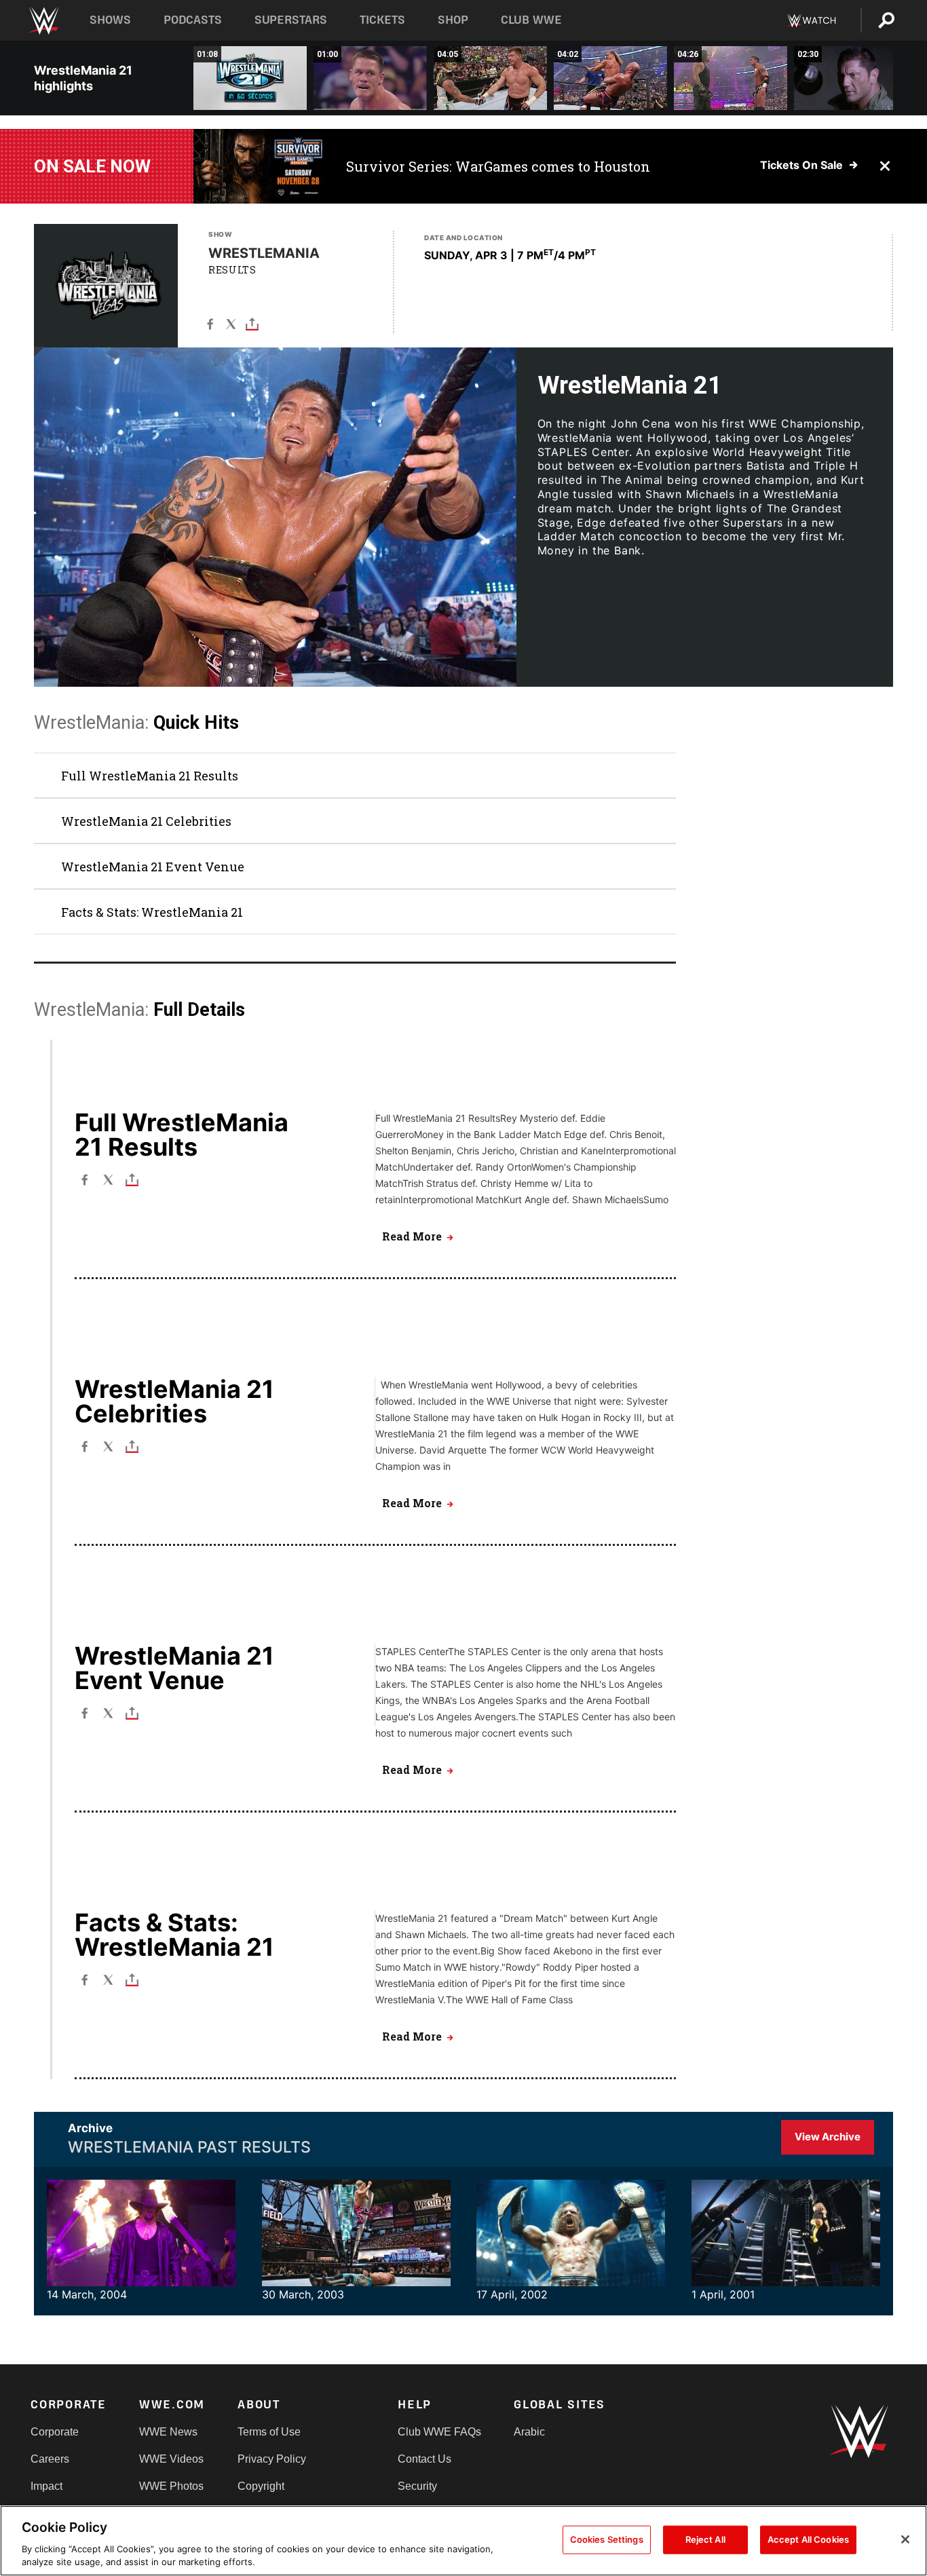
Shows (110, 20)
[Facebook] (210, 323)
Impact (46, 2486)
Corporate (55, 2432)
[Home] (43, 21)
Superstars (291, 20)
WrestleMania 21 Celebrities (146, 821)
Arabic (529, 2432)
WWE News (168, 2432)
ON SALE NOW (92, 166)
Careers (50, 2459)
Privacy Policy (272, 2459)
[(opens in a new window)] (260, 166)
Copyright (261, 2486)
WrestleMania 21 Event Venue (153, 867)
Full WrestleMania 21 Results (150, 776)
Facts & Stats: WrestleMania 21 (152, 912)
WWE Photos (171, 2486)
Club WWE (531, 20)
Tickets (382, 20)
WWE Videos (171, 2459)
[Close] (905, 2539)
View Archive (828, 2137)
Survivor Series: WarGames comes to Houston (498, 166)
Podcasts (193, 20)
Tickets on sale (801, 165)
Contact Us (424, 2459)
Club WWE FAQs (439, 2432)
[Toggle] (252, 323)
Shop (453, 20)
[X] (231, 323)
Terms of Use (269, 2432)
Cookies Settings (607, 2539)
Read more (412, 1236)
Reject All (705, 2539)
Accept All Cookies (808, 2539)
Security (417, 2486)
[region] (463, 2541)
